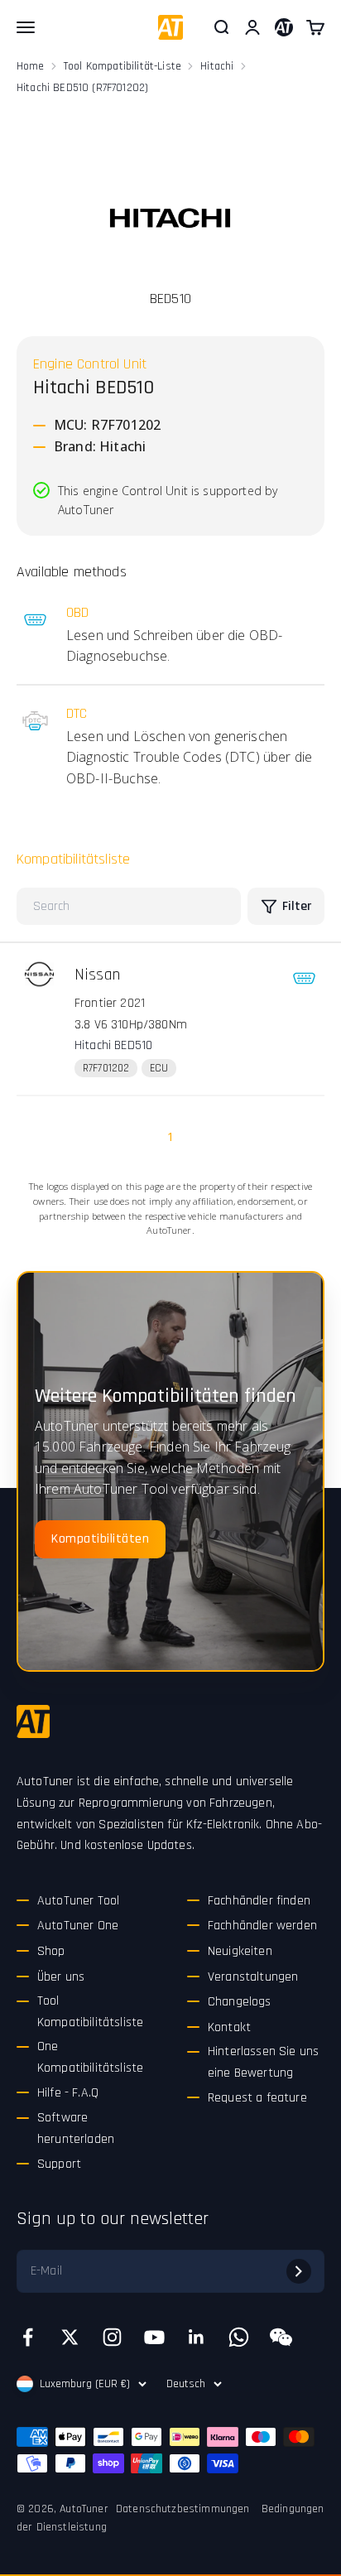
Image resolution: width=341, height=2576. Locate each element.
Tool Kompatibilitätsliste (90, 2012)
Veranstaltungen (253, 1977)
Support (59, 2164)
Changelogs (240, 2002)
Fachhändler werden (262, 1926)
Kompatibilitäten (100, 1539)
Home (31, 66)
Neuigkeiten (240, 1951)
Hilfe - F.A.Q (68, 2093)
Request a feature (257, 2098)
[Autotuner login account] (284, 27)
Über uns (61, 1977)
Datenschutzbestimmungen (183, 2509)
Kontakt (229, 2027)
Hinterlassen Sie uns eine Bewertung (263, 2062)
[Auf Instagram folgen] (112, 2337)
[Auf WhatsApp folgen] (239, 2337)
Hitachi (217, 66)
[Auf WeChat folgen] (281, 2337)
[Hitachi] (170, 217)
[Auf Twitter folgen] (70, 2337)
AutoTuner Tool (78, 1901)
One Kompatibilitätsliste (90, 2057)
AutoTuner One (78, 1926)
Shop (51, 1951)
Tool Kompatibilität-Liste (122, 66)
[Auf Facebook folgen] (28, 2337)
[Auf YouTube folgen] (154, 2337)
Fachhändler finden (259, 1901)
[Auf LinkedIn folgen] (197, 2337)
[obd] (304, 978)
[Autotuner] (33, 1721)
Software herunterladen (76, 2128)
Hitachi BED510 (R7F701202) (82, 88)
